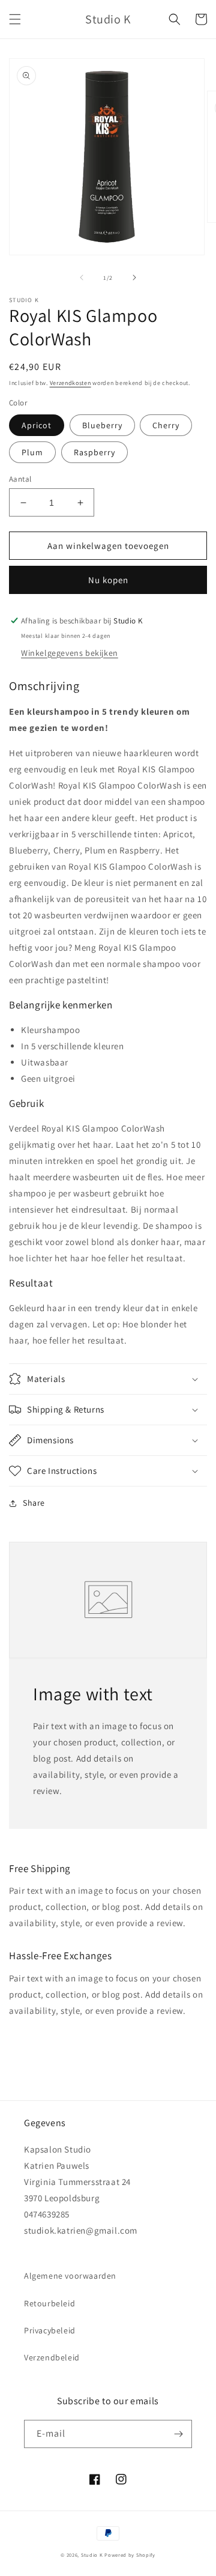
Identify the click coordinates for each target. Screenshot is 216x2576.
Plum (32, 452)
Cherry (166, 425)
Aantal (20, 479)
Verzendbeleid (52, 2357)
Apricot (37, 425)
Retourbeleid (49, 2303)
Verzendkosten (70, 383)
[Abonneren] (178, 2434)
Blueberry (102, 425)
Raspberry (94, 452)
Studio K (92, 2555)
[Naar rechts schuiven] (134, 277)
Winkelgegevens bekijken (70, 653)
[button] (15, 19)
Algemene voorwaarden (70, 2276)
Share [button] (34, 1503)
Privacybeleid (50, 2330)
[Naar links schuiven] (82, 277)
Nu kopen (108, 580)
